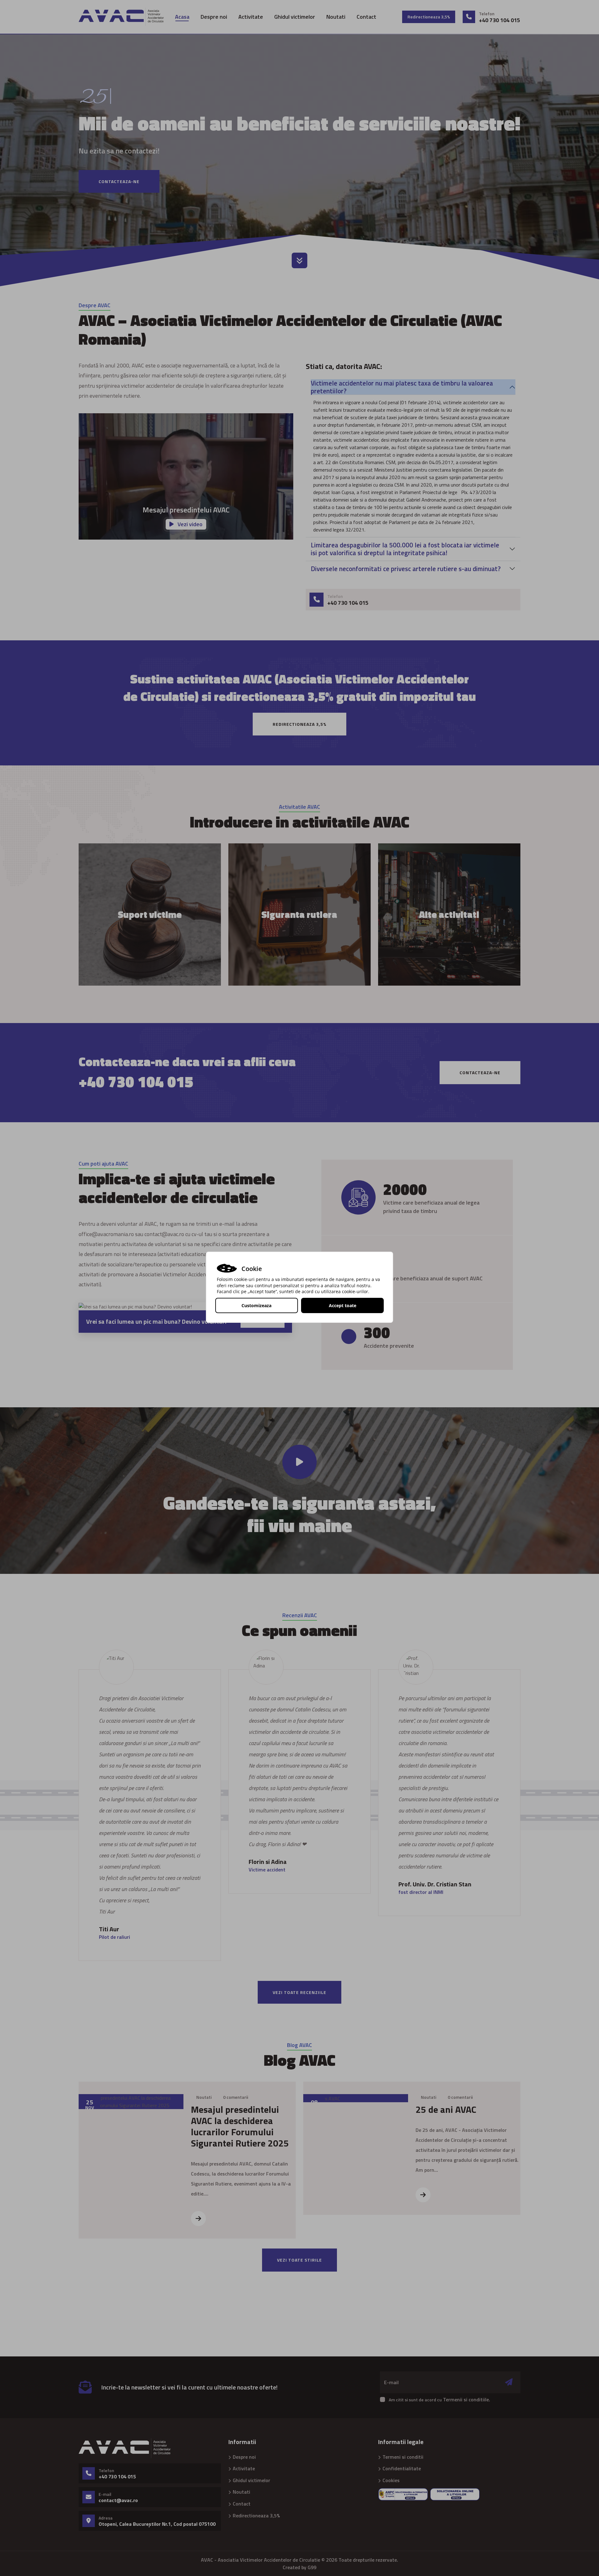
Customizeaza (256, 1305)
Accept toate (343, 1305)
